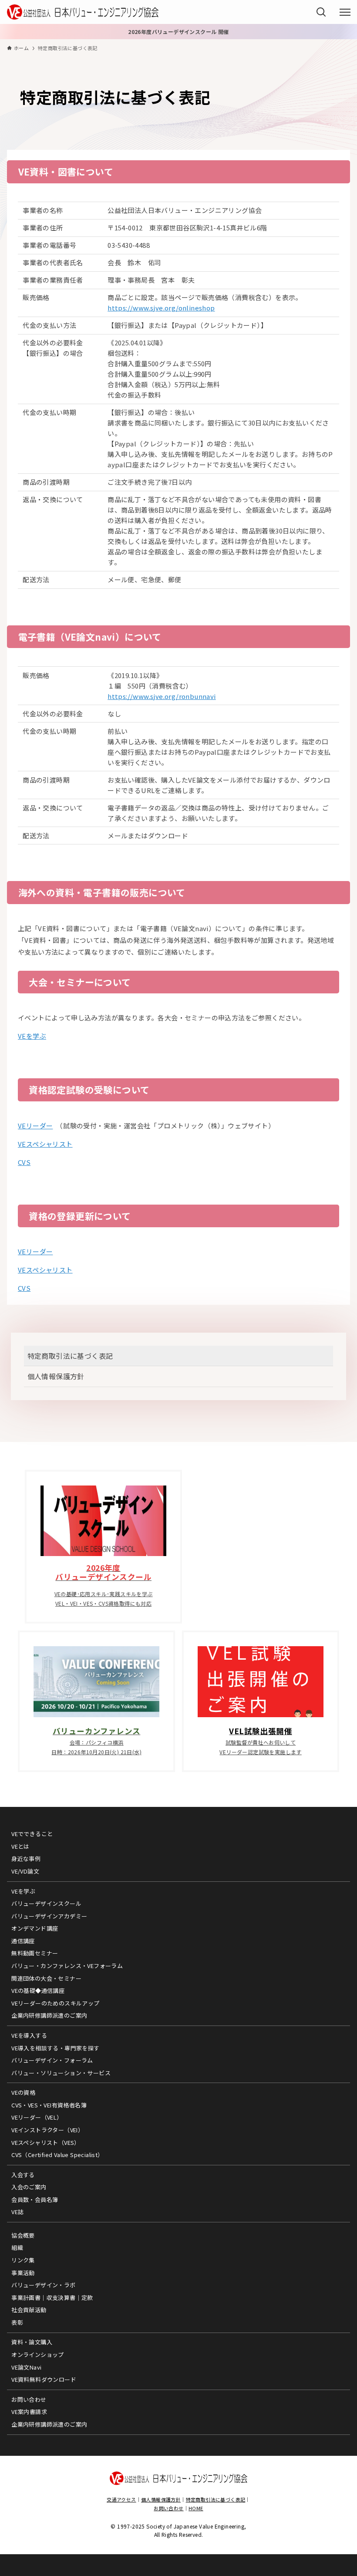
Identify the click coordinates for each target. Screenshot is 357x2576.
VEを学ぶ (32, 1036)
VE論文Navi (26, 2367)
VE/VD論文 (25, 1871)
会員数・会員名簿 (35, 2200)
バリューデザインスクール (46, 1903)
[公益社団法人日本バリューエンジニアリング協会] (83, 12)
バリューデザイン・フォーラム (52, 2060)
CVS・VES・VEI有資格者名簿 (49, 2105)
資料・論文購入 (32, 2342)
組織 (17, 2247)
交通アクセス (121, 2499)
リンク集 (23, 2260)
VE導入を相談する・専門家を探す (55, 2048)
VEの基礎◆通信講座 (38, 1990)
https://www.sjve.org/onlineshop (161, 308)
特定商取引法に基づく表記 (70, 1356)
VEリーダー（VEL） (37, 2117)
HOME (196, 2508)
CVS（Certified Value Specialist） (57, 2155)
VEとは (20, 1846)
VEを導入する (29, 2035)
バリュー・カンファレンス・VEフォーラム (67, 1966)
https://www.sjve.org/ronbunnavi (162, 696)
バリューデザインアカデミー (49, 1916)
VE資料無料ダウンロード (44, 2379)
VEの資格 (23, 2092)
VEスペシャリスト (45, 1144)
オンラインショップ (38, 2355)
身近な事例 (26, 1859)
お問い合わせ (29, 2399)
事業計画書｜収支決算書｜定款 (52, 2297)
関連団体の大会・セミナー (46, 1978)
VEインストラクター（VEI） (47, 2130)
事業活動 (23, 2273)
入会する (23, 2175)
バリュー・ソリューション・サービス (61, 2073)
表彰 (17, 2322)
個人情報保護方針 (56, 1376)
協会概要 (23, 2235)
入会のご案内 (29, 2187)
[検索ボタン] (321, 12)
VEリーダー (35, 1126)
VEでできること (32, 1834)
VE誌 (17, 2212)
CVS (24, 1162)
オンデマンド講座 (35, 1928)
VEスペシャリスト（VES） (46, 2142)
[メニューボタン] (345, 12)
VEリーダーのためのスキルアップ (55, 2003)
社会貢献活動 (29, 2310)
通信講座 (23, 1941)
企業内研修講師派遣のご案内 (49, 2015)
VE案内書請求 (29, 2412)
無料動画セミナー (35, 1953)
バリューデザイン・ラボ (43, 2285)
